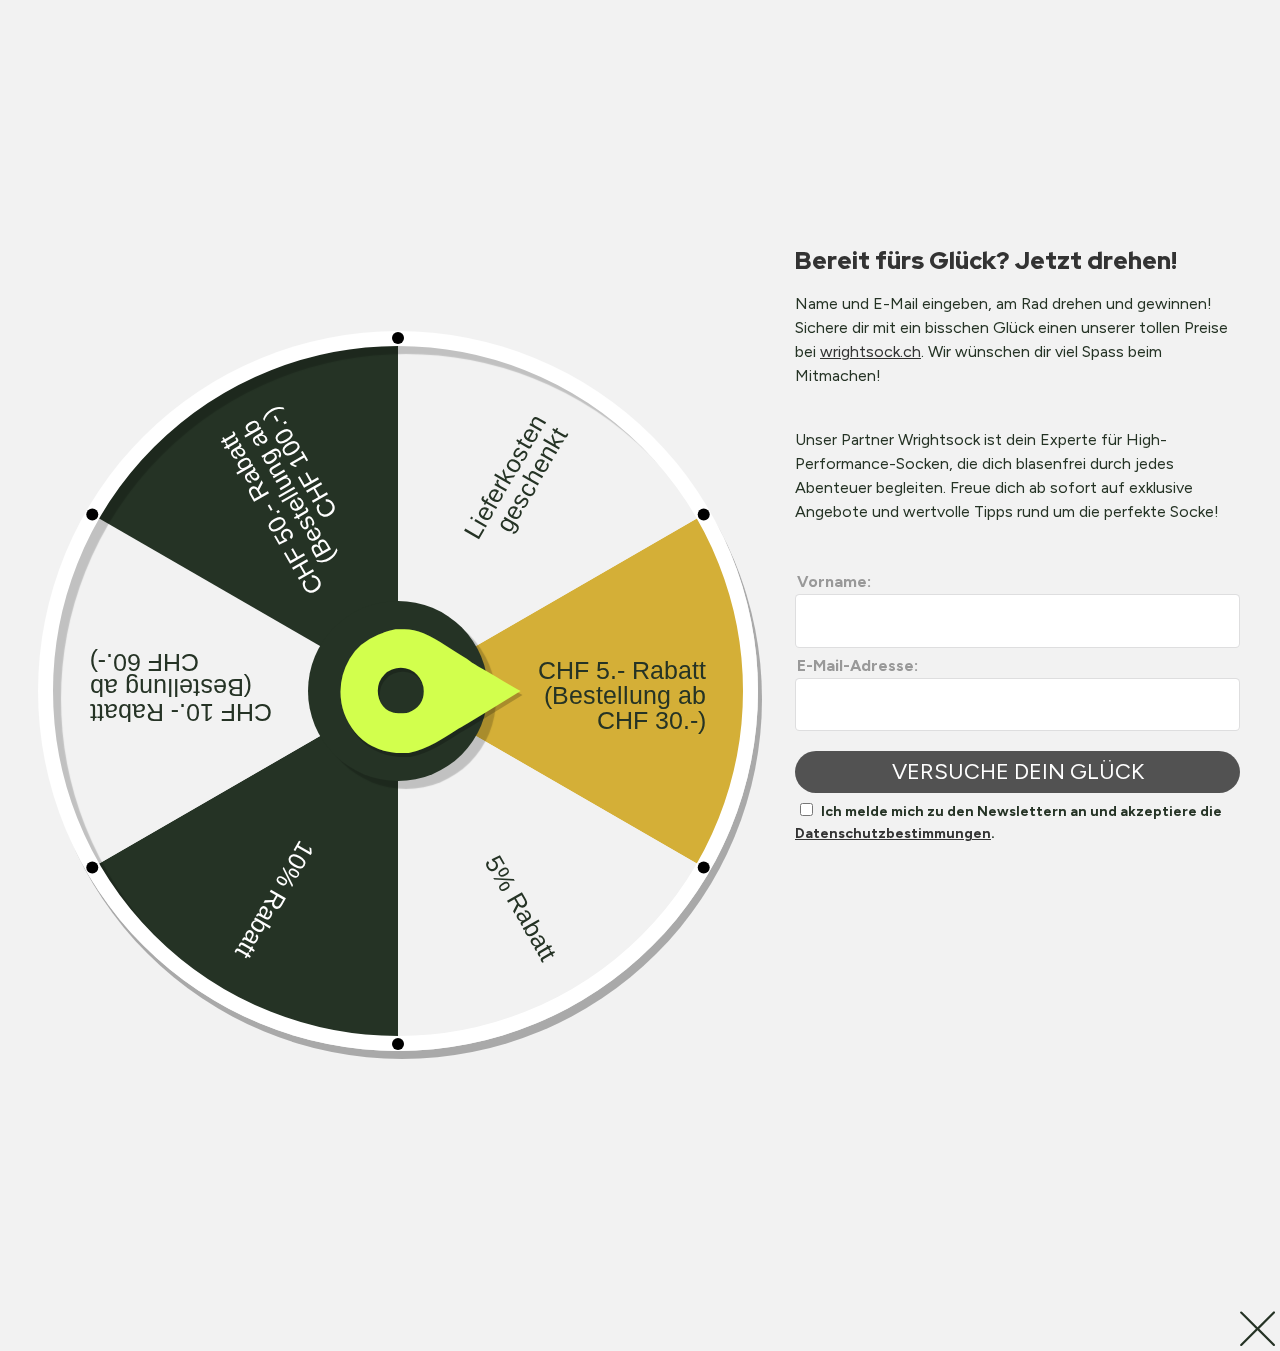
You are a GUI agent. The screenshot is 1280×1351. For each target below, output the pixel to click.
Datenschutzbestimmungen (893, 833)
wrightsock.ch (870, 351)
